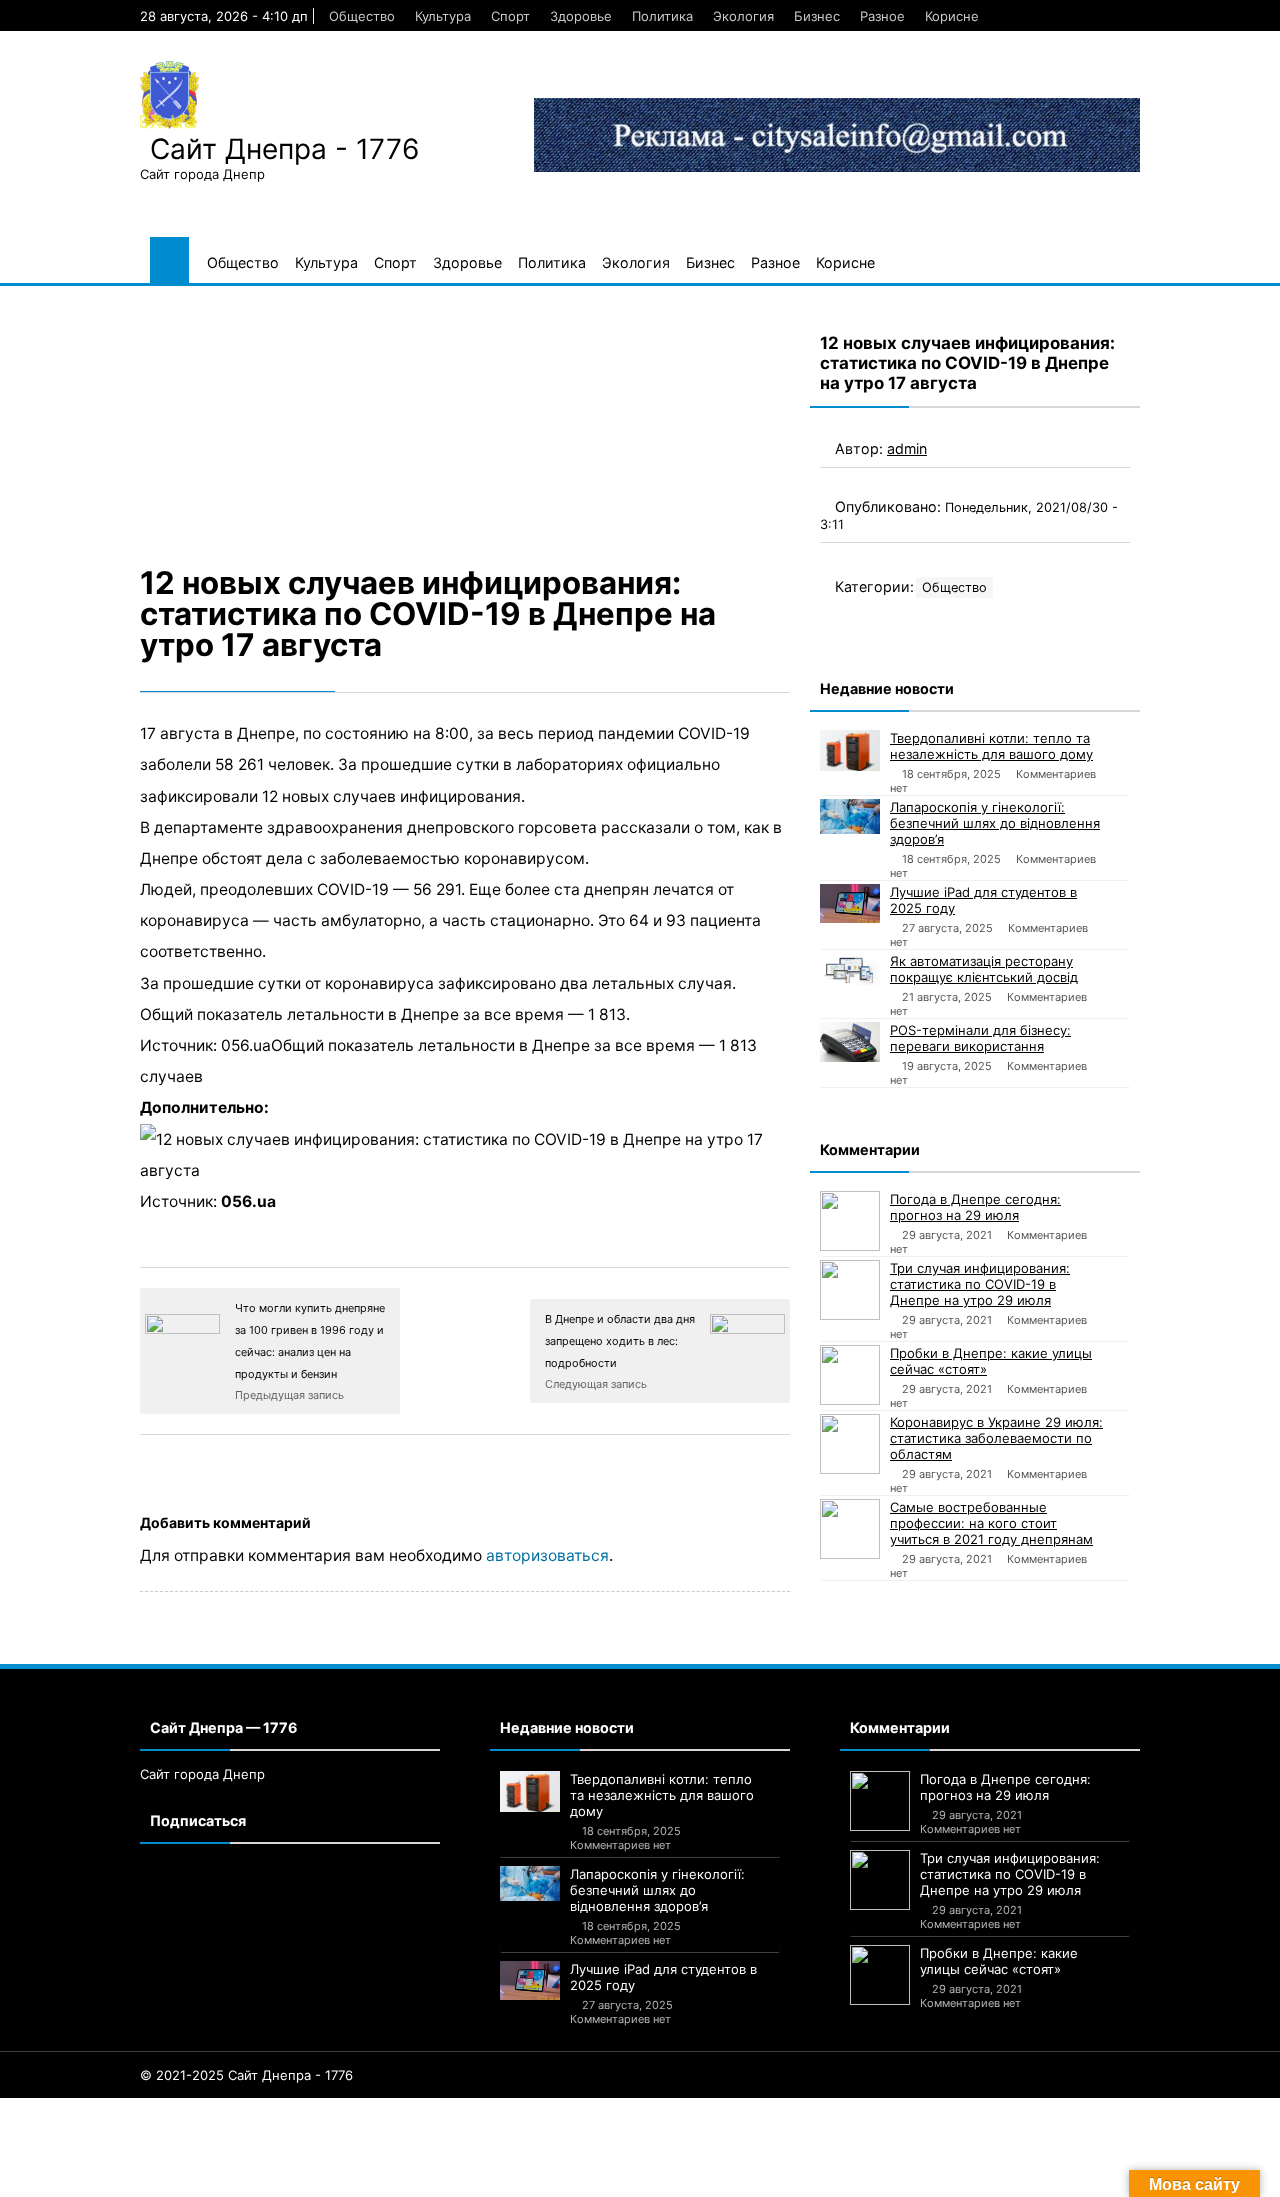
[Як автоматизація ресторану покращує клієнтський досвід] (850, 970)
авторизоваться (547, 1555)
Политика (662, 16)
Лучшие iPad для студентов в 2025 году (983, 900)
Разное (882, 16)
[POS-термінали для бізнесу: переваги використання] (850, 1042)
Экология (743, 16)
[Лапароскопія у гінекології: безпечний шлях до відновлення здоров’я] (850, 816)
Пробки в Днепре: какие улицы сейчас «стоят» (991, 1361)
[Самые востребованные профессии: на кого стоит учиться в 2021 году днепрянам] (850, 1529)
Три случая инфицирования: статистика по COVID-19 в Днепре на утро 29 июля (980, 1284)
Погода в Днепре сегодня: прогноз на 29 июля (975, 1207)
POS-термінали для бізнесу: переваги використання (980, 1038)
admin (907, 448)
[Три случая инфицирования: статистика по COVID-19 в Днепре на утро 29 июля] (850, 1290)
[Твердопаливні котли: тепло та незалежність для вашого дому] (850, 750)
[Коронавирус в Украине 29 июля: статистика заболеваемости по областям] (850, 1444)
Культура (443, 16)
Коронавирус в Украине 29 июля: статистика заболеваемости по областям (996, 1438)
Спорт (510, 16)
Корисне (952, 16)
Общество (362, 16)
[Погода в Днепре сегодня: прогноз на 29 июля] (850, 1221)
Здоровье (581, 16)
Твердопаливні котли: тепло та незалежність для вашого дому (991, 746)
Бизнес (817, 16)
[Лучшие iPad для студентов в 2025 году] (850, 903)
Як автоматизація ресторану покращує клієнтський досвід (984, 969)
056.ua (248, 1201)
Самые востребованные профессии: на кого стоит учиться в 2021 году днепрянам (991, 1523)
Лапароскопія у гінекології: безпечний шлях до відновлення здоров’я (995, 823)
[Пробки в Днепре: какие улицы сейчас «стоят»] (850, 1375)
